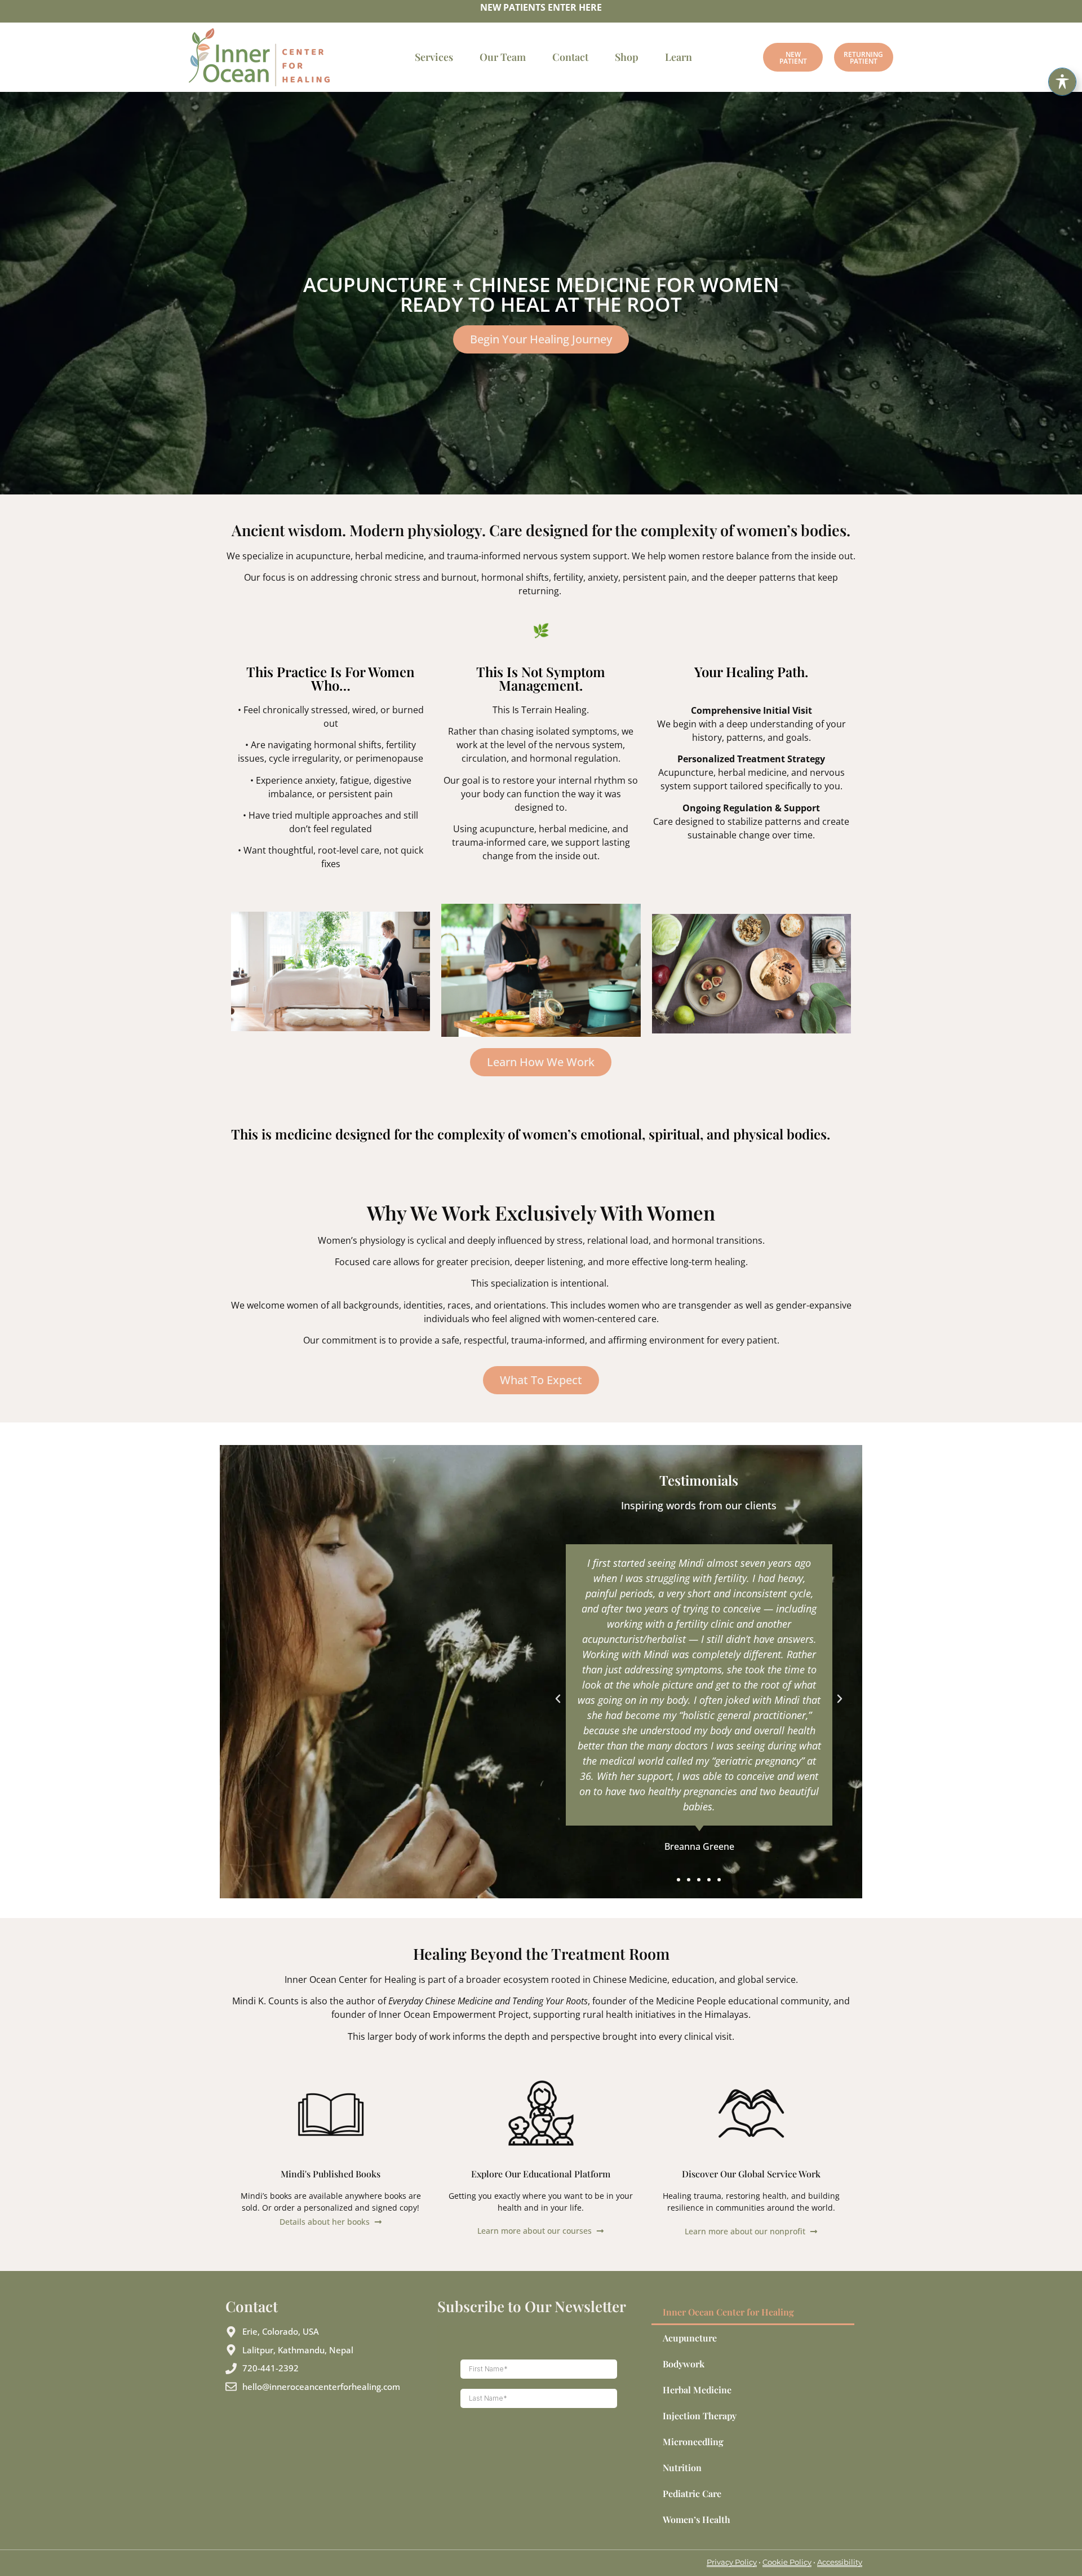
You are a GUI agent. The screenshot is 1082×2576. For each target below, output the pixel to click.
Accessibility (840, 2562)
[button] (558, 1699)
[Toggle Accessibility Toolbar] (1062, 82)
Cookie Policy (787, 2562)
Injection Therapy (700, 2416)
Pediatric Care (692, 2493)
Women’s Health (697, 2519)
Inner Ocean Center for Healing (728, 2312)
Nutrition (682, 2467)
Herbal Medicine (697, 2390)
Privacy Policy (732, 2562)
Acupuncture (690, 2338)
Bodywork (684, 2364)
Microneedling (693, 2442)
